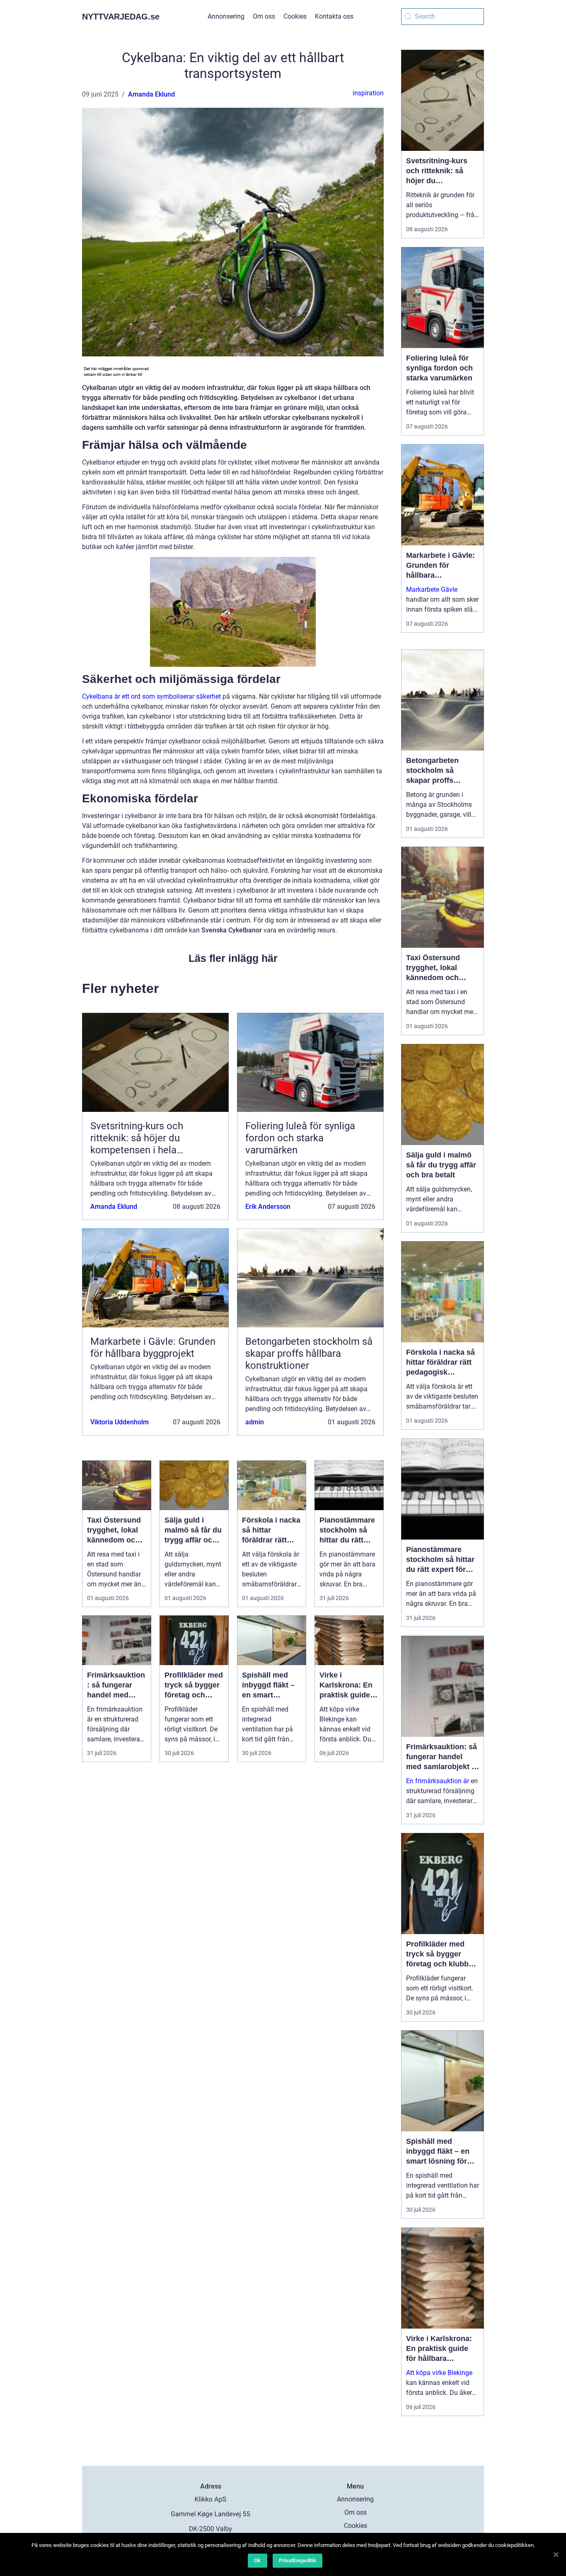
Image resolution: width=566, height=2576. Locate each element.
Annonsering (226, 16)
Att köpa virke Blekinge (439, 2373)
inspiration (368, 93)
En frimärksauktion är (438, 1781)
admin (255, 1422)
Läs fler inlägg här (233, 958)
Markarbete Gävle (432, 590)
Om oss (264, 16)
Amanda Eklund (151, 94)
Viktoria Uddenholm (120, 1422)
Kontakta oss (334, 16)
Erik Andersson (268, 1207)
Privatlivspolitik (298, 2560)
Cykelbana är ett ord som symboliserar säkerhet (151, 696)
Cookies (295, 16)
